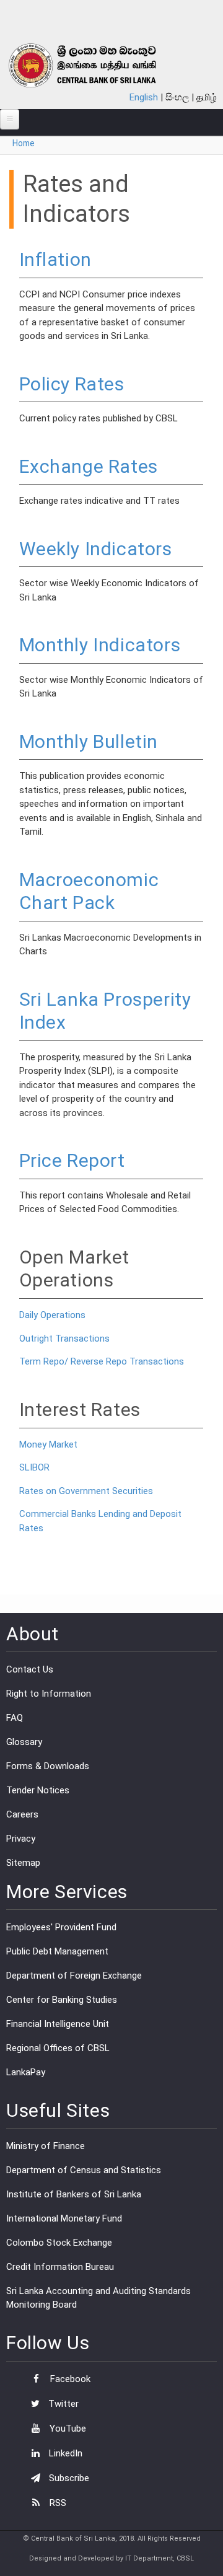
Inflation (55, 259)
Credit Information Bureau (60, 2267)
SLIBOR (34, 1467)
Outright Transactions (64, 1339)
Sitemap (23, 1863)
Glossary (24, 1742)
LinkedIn (64, 2453)
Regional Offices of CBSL (58, 2048)
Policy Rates (72, 384)
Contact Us (30, 1669)
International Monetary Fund (64, 2218)
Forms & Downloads (48, 1766)
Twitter (62, 2404)
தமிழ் (207, 97)
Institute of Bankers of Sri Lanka (74, 2194)
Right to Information (49, 1694)
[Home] (97, 65)
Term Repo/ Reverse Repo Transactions (102, 1361)
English (144, 97)
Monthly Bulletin (89, 741)
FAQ (15, 1718)
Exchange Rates (89, 466)
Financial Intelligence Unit (58, 2024)
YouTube (67, 2429)
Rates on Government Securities (86, 1491)
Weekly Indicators (96, 549)
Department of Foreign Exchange (74, 1976)
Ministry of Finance (46, 2146)
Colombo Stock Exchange (59, 2243)
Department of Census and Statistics (84, 2170)
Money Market (48, 1444)
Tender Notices (38, 1790)
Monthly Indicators (100, 645)
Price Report (72, 1160)
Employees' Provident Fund (61, 1927)
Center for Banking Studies (62, 2000)
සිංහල (177, 97)
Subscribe (68, 2478)
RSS (57, 2503)
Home (24, 143)
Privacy (21, 1839)
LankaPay (26, 2072)
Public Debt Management (57, 1951)
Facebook (69, 2379)
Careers (22, 1814)
